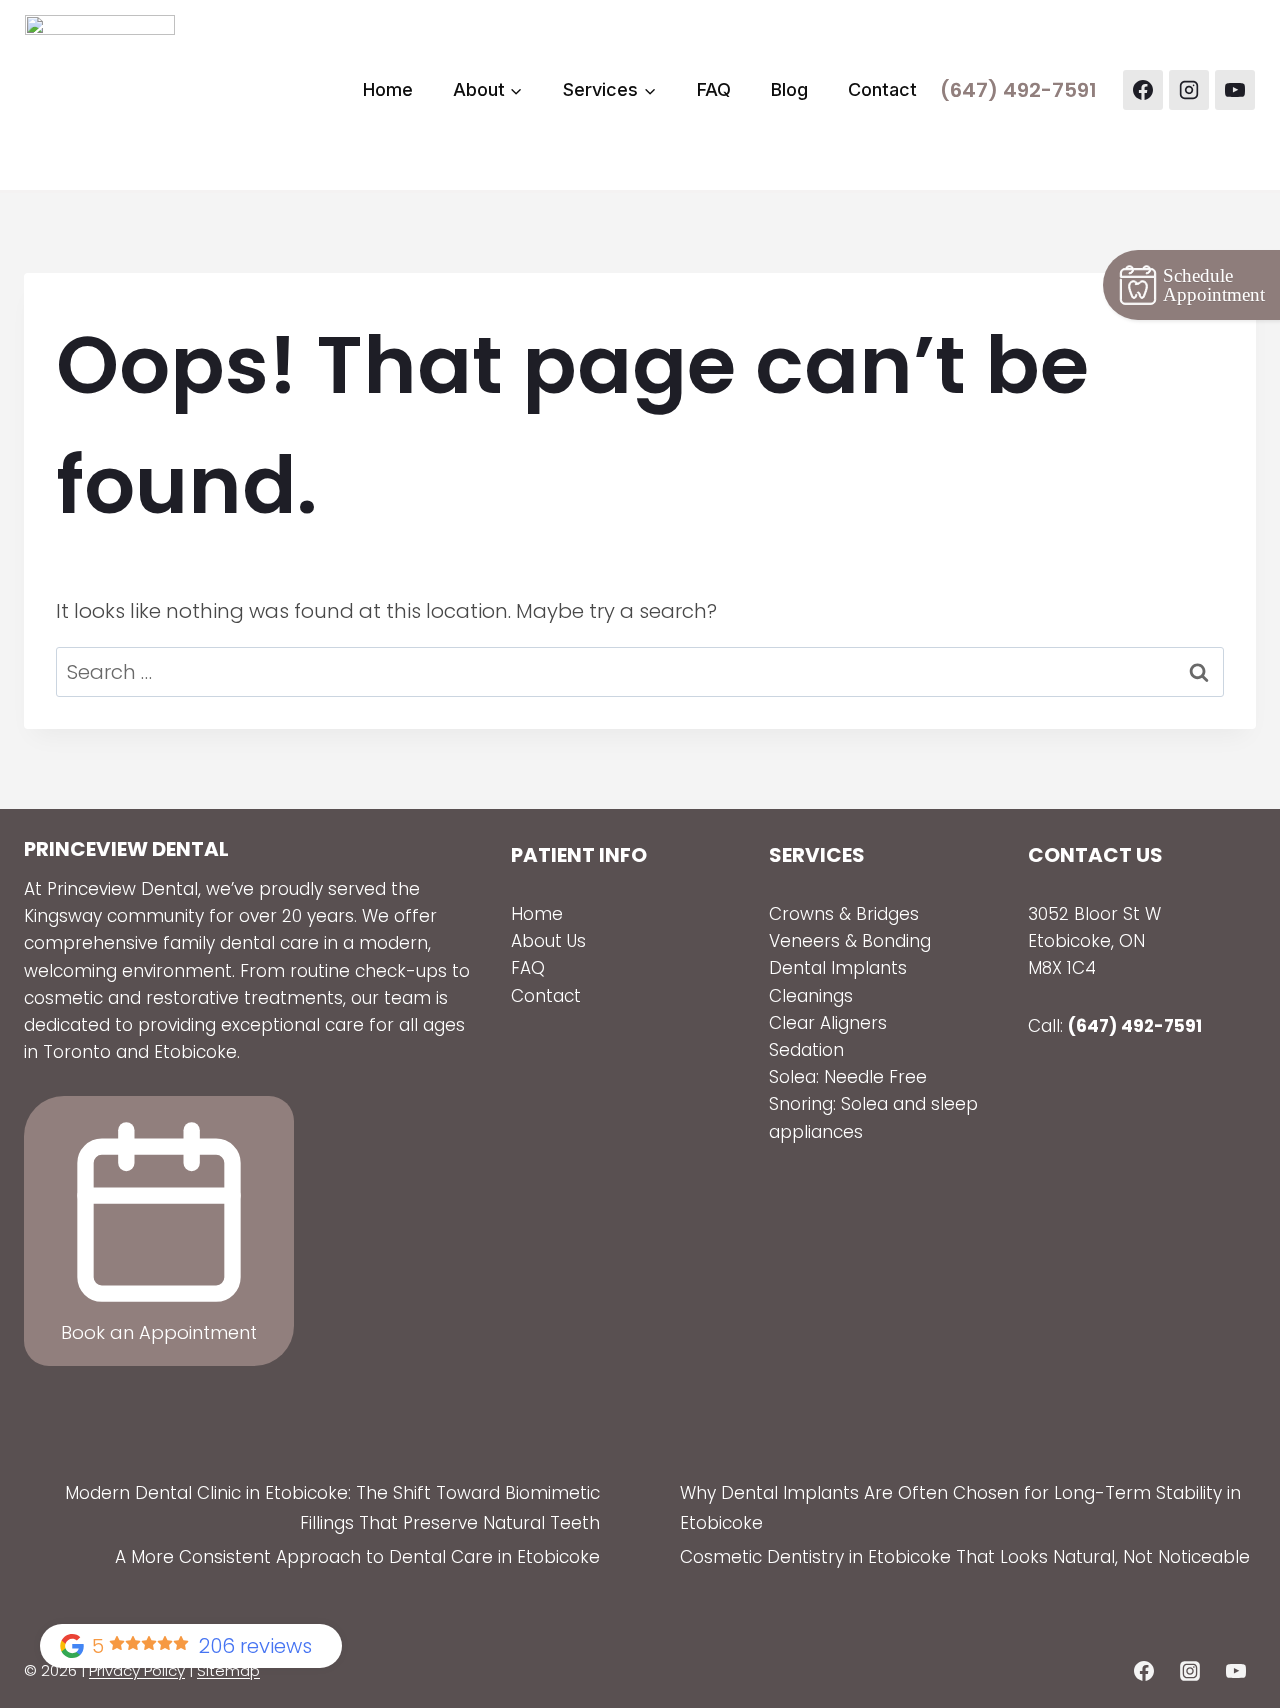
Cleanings (811, 996)
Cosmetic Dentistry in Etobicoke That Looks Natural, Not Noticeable (965, 1557)
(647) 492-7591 (1018, 90)
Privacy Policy (137, 1670)
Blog (789, 89)
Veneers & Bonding (850, 941)
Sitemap (228, 1670)
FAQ (714, 89)
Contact (882, 89)
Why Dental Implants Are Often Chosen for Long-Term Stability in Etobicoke (960, 1508)
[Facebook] (1143, 90)
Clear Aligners (828, 1023)
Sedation (806, 1050)
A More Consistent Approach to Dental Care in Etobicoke (357, 1557)
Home (388, 89)
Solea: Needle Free (848, 1077)
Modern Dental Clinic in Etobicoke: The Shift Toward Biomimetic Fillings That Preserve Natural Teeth (332, 1508)
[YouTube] (1235, 90)
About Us (548, 941)
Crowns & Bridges (844, 914)
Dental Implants (840, 968)
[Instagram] (1189, 90)
